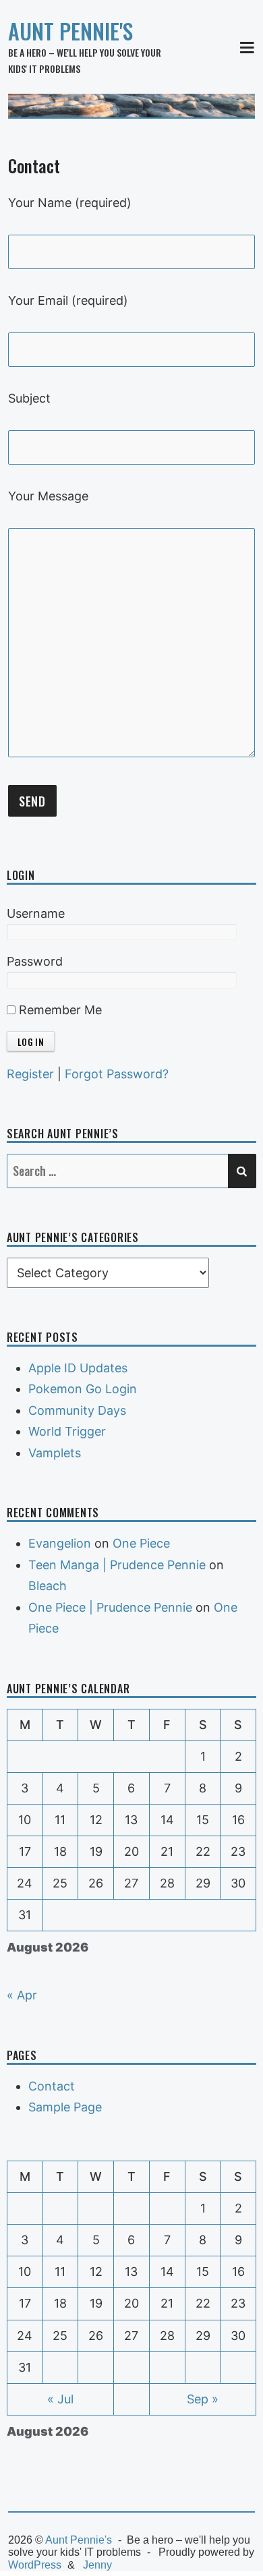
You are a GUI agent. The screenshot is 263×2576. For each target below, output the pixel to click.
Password (35, 961)
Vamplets (55, 1453)
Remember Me (59, 1010)
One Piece (141, 1543)
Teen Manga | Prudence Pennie (117, 1565)
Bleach (48, 1586)
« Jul (60, 2399)
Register (30, 1074)
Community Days (77, 1410)
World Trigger (67, 1431)
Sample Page (65, 2107)
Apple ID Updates (78, 1368)
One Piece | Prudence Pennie (110, 1607)
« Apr (22, 1995)
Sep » (203, 2399)
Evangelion (60, 1543)
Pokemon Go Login (83, 1389)
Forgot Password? (117, 1074)
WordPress (35, 2565)
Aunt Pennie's (70, 31)
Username (36, 913)
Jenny (97, 2565)
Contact (52, 2086)
